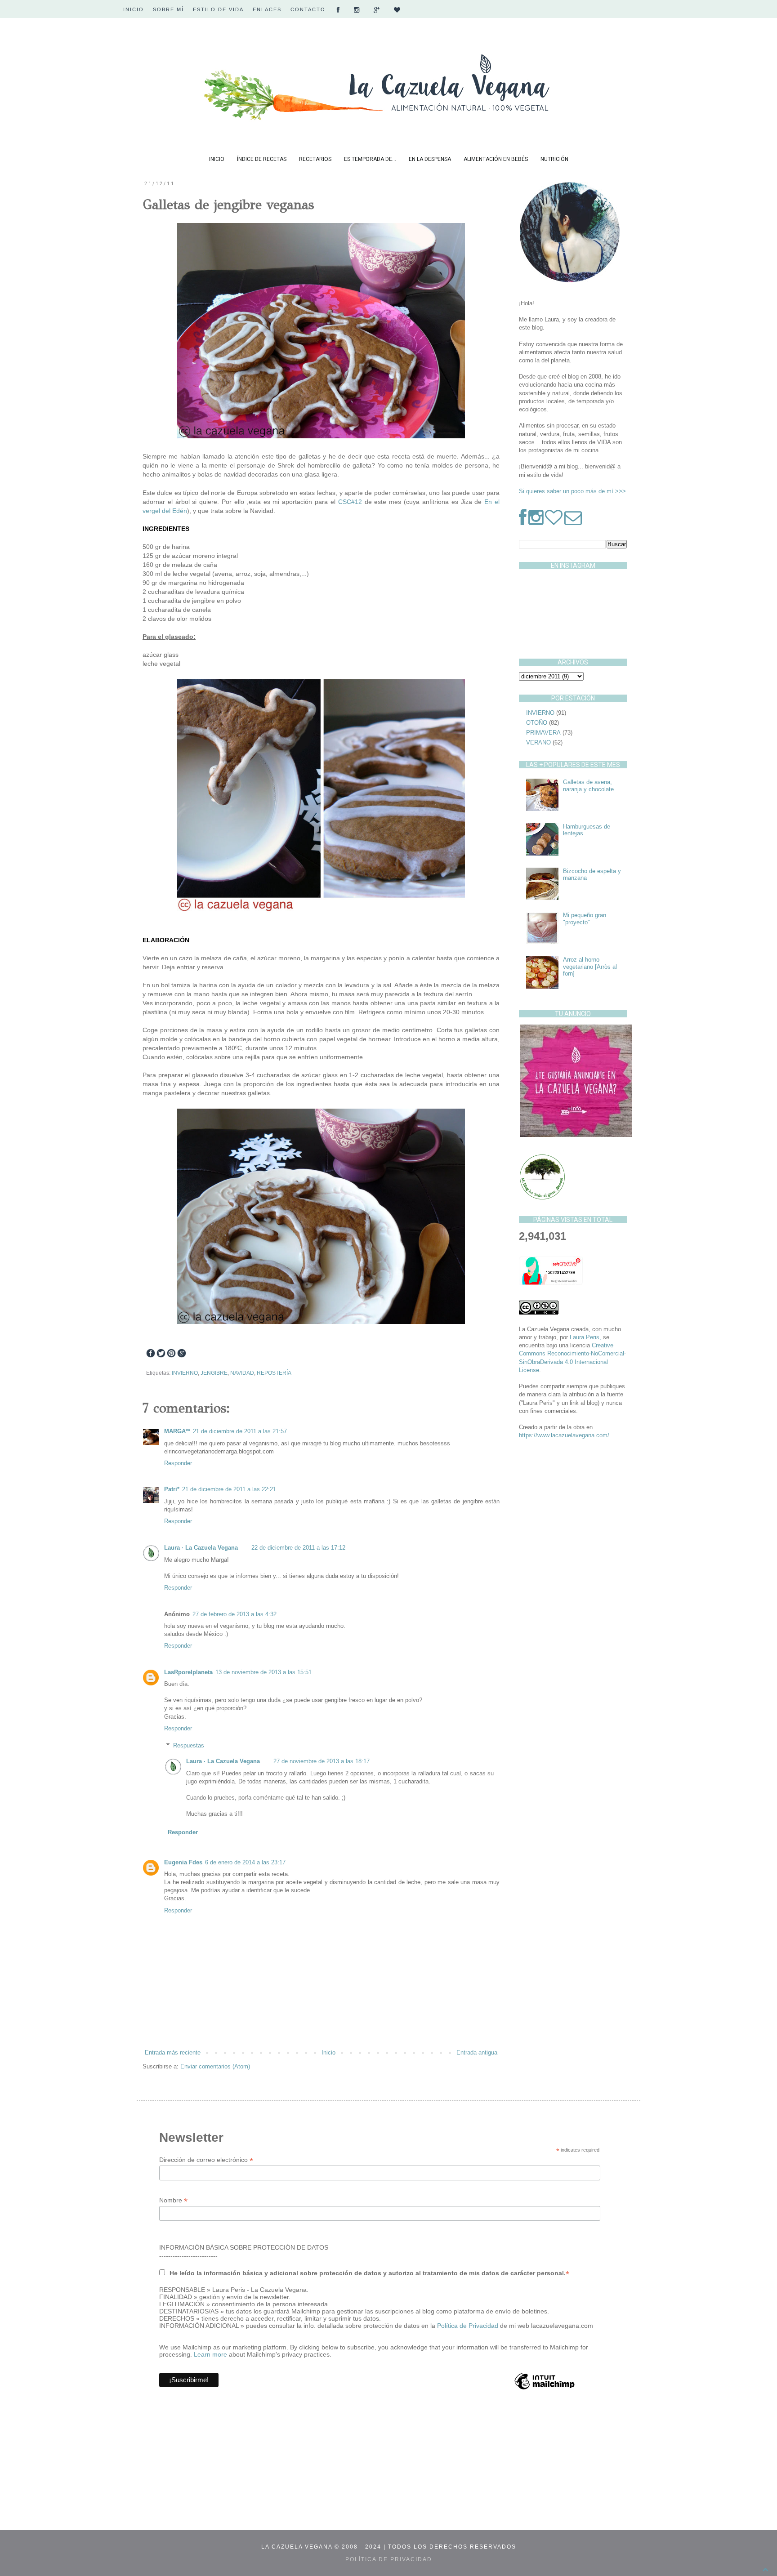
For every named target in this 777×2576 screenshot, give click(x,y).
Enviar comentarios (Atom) (215, 2066)
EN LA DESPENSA (430, 159)
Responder (178, 1463)
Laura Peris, (585, 1337)
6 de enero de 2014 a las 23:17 (245, 1862)
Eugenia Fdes (183, 1862)
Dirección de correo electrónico (206, 2160)
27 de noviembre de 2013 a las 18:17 (322, 1761)
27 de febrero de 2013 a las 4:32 (234, 1614)
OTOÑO (537, 723)
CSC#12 (350, 502)
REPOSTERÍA (274, 1373)
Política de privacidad (389, 2559)
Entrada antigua (477, 2052)
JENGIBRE (214, 1373)
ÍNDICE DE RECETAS (262, 159)
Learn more (210, 2354)
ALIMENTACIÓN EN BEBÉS (496, 159)
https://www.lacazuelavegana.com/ (564, 1435)
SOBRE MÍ (168, 9)
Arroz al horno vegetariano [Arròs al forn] (590, 967)
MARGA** (177, 1431)
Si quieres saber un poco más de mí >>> (572, 491)
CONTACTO (308, 9)
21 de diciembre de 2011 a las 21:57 (240, 1431)
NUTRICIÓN (554, 159)
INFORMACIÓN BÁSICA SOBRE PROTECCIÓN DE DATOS (244, 2247)
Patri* (172, 1489)
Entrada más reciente (173, 2052)
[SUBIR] (765, 2570)
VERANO (538, 742)
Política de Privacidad (469, 2326)
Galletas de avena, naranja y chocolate (588, 786)
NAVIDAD (242, 1373)
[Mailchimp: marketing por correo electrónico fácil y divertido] (545, 2389)
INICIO (134, 9)
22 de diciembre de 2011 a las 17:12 (298, 1548)
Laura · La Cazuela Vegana (201, 1548)
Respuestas (189, 1745)
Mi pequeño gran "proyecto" (585, 919)
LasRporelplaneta (188, 1672)
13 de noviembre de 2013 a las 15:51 (263, 1672)
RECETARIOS (315, 159)
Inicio (328, 2052)
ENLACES (267, 9)
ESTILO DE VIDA (218, 9)
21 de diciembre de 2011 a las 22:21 (229, 1489)
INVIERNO (185, 1373)
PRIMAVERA (543, 733)
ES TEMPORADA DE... (370, 159)
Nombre (173, 2200)
